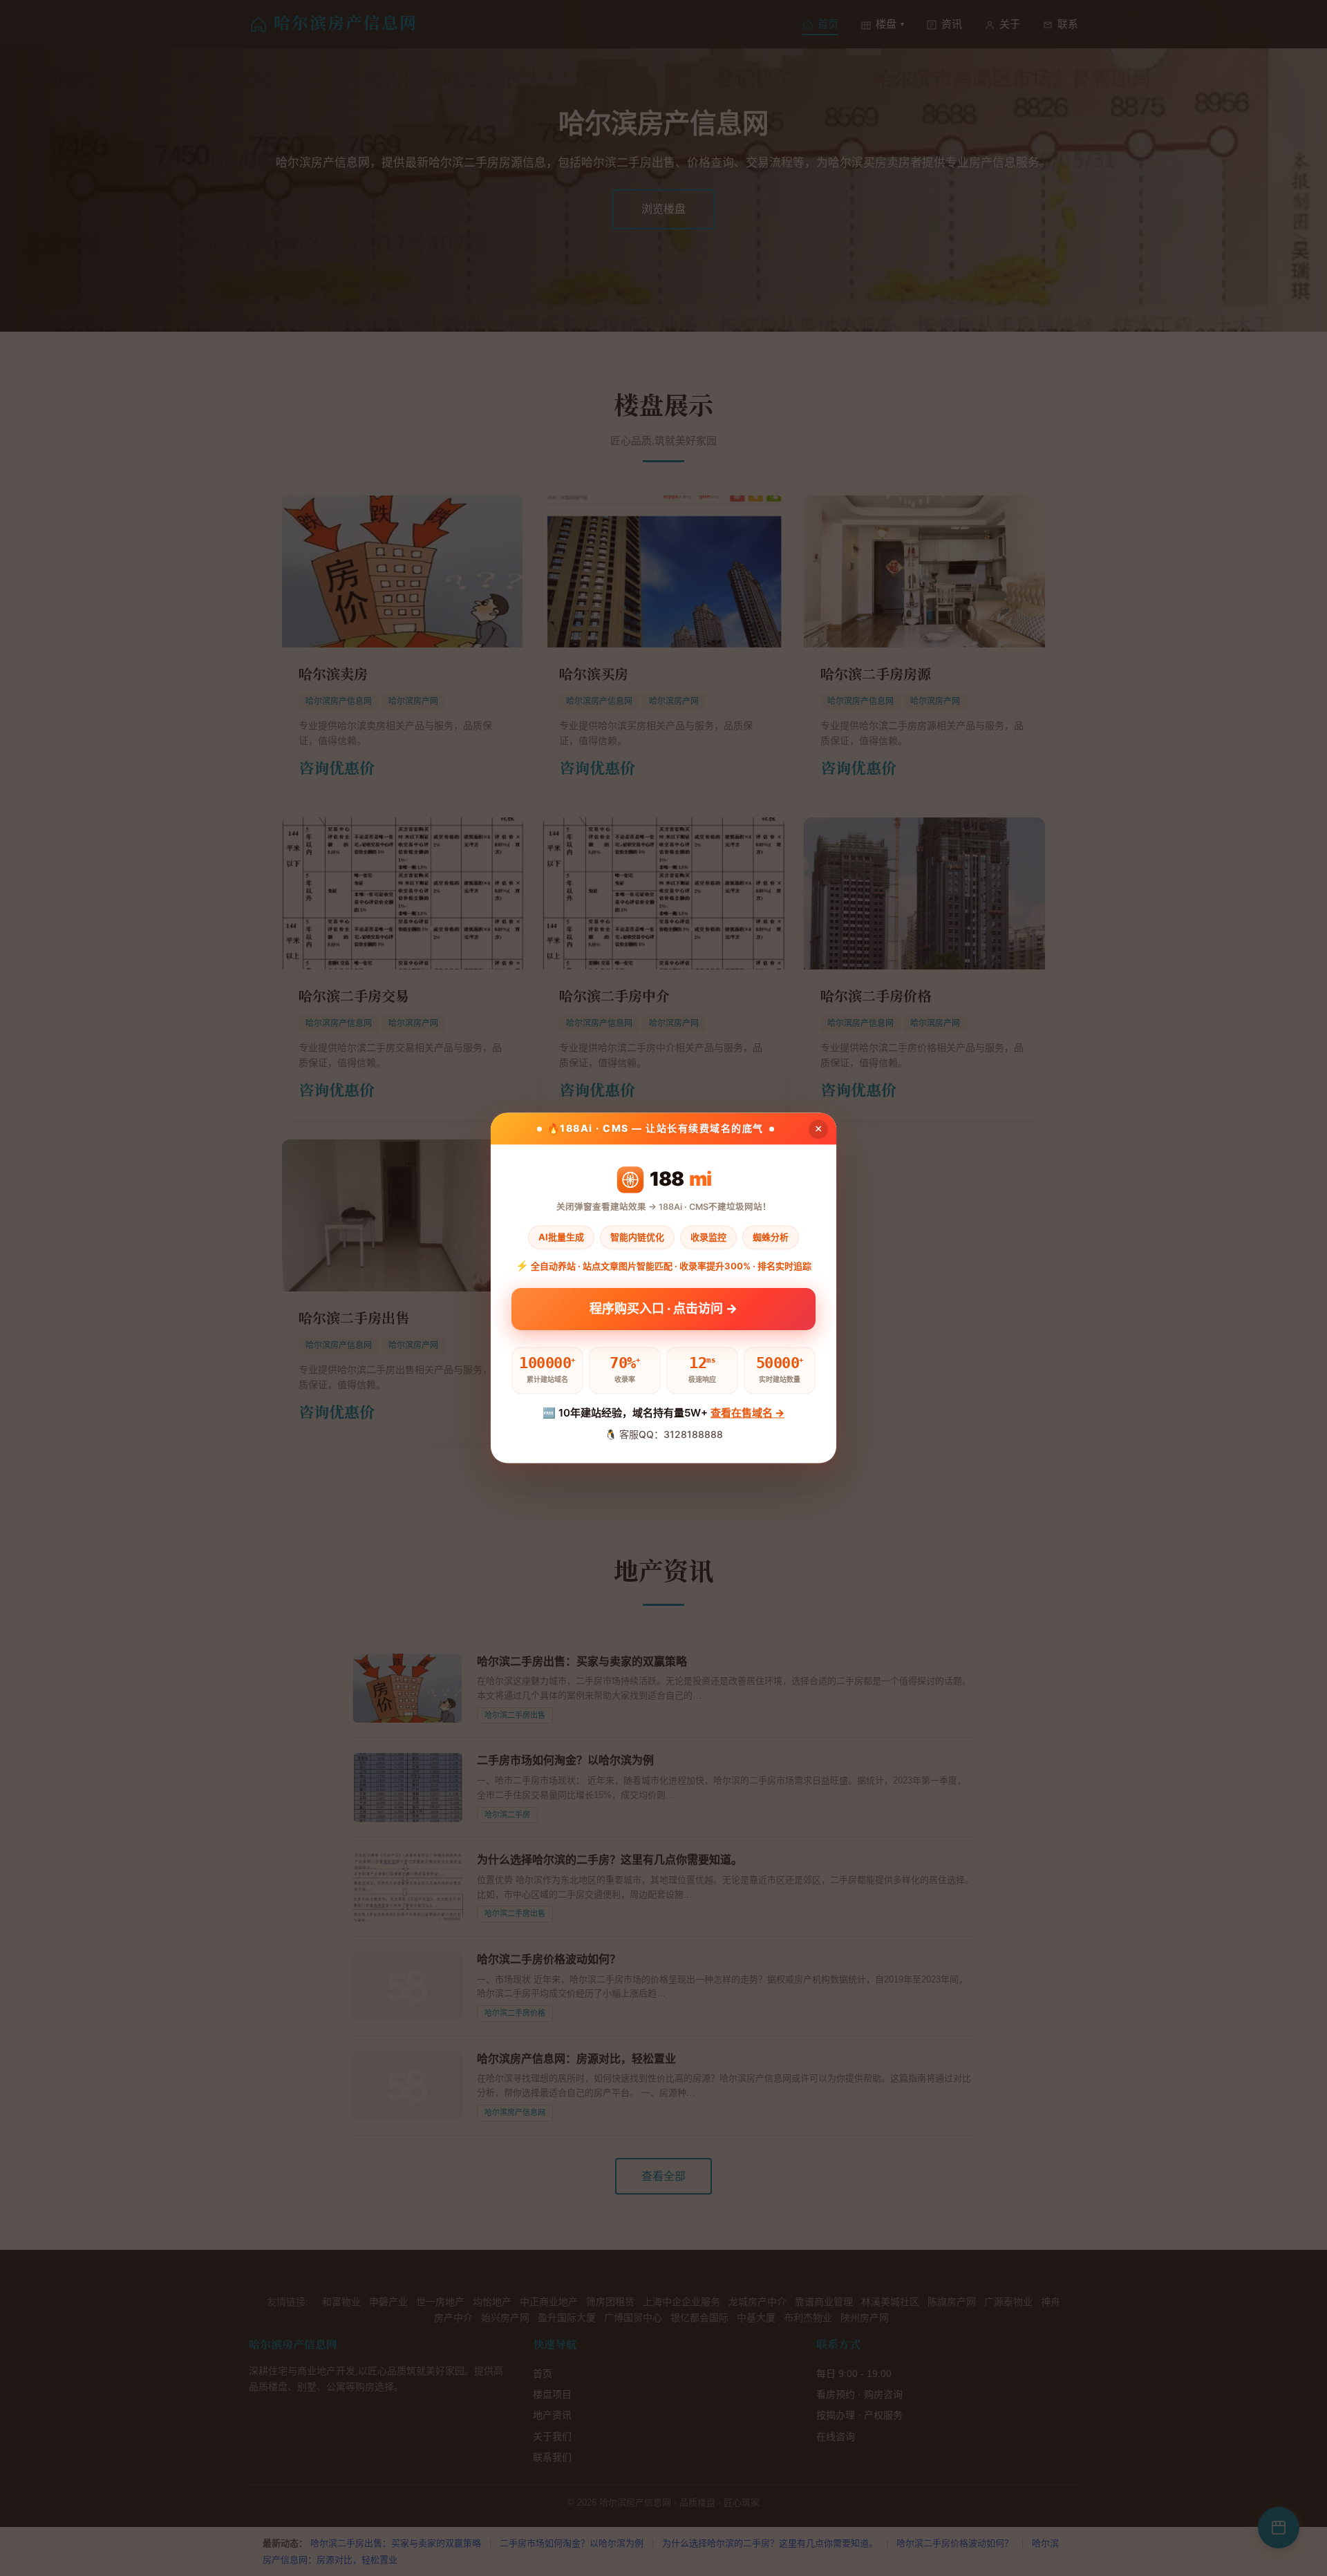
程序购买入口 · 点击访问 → (663, 1308)
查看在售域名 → (747, 1413)
